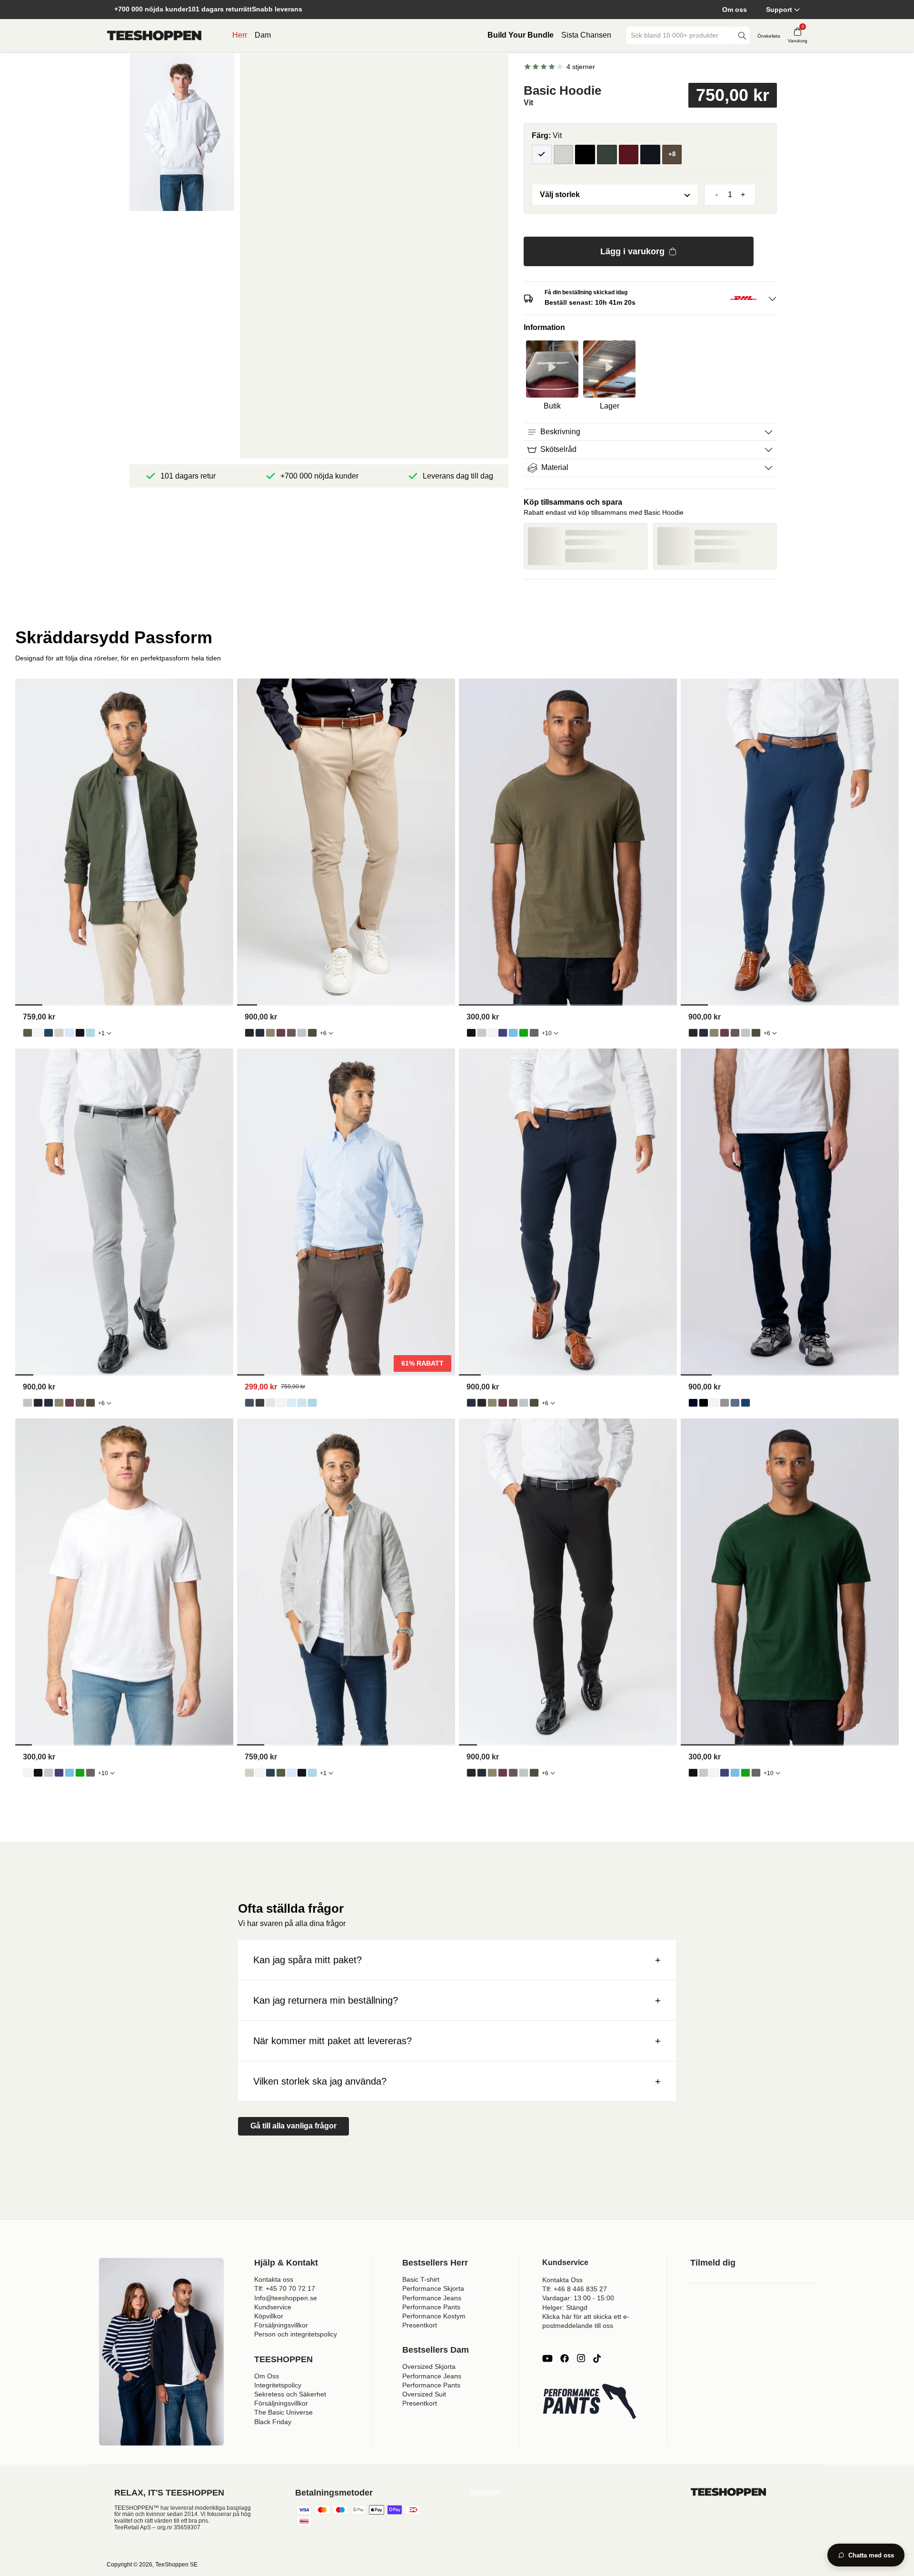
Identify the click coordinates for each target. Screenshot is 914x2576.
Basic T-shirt (421, 2279)
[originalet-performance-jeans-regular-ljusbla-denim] (735, 1403)
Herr (240, 35)
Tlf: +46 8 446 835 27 (575, 2289)
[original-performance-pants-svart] (249, 1033)
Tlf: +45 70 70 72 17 (285, 2288)
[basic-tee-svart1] (471, 1033)
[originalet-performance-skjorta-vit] (281, 1403)
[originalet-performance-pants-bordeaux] (281, 1033)
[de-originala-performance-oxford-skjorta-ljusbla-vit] (90, 1033)
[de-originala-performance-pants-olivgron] (270, 1033)
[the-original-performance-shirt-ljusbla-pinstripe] (302, 1403)
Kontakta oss (274, 2279)
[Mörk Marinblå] (650, 155)
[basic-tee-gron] (524, 1033)
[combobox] (681, 35)
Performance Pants (431, 2307)
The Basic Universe (283, 2412)
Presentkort (420, 2325)
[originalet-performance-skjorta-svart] (260, 1403)
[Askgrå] (564, 155)
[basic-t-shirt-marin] (503, 1033)
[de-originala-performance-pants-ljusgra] (302, 1033)
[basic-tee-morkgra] (534, 1033)
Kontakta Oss (562, 2280)
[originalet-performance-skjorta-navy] (249, 1403)
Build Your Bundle (521, 35)
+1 (101, 1033)
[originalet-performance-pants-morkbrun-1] (291, 1033)
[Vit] (542, 155)
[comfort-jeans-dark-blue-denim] (693, 1403)
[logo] (154, 36)
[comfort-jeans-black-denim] (704, 1403)
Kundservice (273, 2307)
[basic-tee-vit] (492, 1033)
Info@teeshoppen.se (286, 2298)
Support (779, 10)
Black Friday (273, 2422)
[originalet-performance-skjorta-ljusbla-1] (291, 1403)
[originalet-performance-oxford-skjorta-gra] (59, 1033)
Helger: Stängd (565, 2307)
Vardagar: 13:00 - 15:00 (578, 2298)
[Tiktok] (597, 2358)
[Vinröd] (629, 155)
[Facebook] (565, 2358)
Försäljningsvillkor (281, 2325)
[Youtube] (547, 2358)
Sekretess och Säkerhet (290, 2394)
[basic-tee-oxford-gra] (482, 1033)
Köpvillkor (269, 2316)
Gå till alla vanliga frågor (293, 2126)
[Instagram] (581, 2358)
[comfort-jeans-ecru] (714, 1403)
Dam (263, 35)
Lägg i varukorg (632, 251)
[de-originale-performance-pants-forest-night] (312, 1033)
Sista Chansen (586, 35)
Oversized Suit (424, 2394)
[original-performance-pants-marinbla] (260, 1033)
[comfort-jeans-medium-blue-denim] (745, 1403)
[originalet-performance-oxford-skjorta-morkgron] (28, 1033)
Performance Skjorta (433, 2288)
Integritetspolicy (278, 2385)
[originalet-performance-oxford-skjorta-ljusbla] (70, 1033)
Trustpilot (484, 2492)
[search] (742, 35)
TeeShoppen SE (176, 2565)
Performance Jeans (432, 2298)
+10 (547, 1033)
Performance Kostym (434, 2316)
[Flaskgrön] (607, 155)
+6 (323, 1033)
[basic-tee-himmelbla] (513, 1033)
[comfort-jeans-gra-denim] (725, 1403)
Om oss (735, 10)
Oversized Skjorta (429, 2366)
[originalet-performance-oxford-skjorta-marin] (49, 1033)
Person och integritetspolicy (296, 2334)
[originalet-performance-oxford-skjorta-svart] (80, 1033)
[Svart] (585, 155)
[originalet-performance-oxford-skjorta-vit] (38, 1033)
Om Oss (267, 2376)
